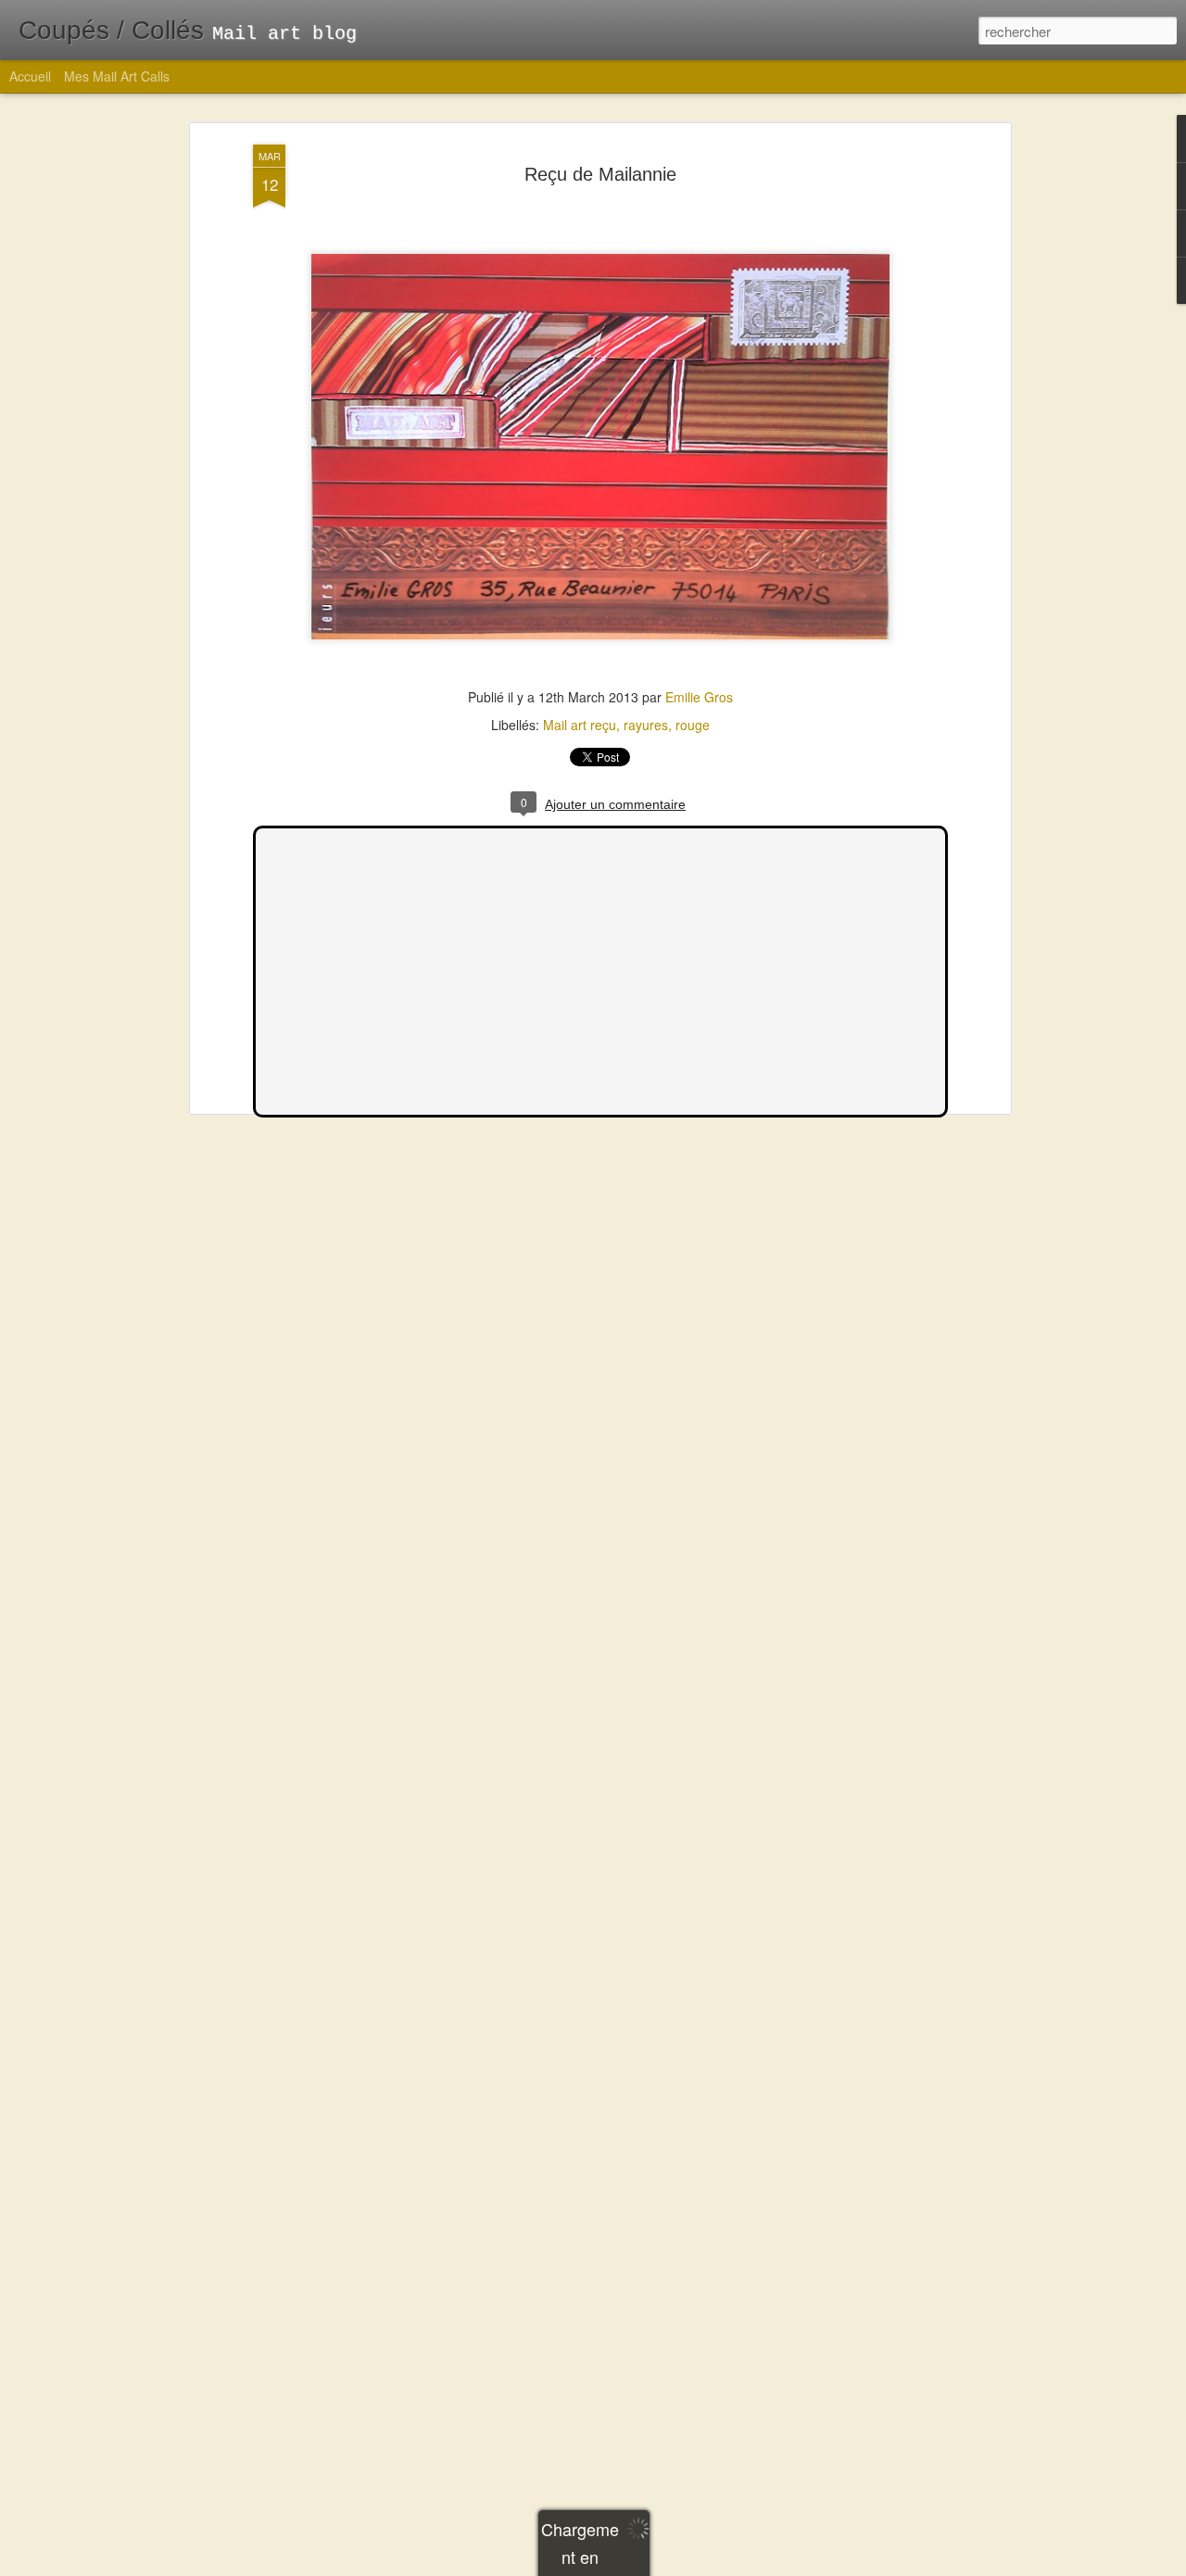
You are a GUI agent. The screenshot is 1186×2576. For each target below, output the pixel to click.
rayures (646, 725)
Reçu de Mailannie (600, 174)
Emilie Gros (699, 697)
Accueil (30, 76)
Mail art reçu (580, 725)
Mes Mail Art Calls (117, 76)
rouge (693, 725)
